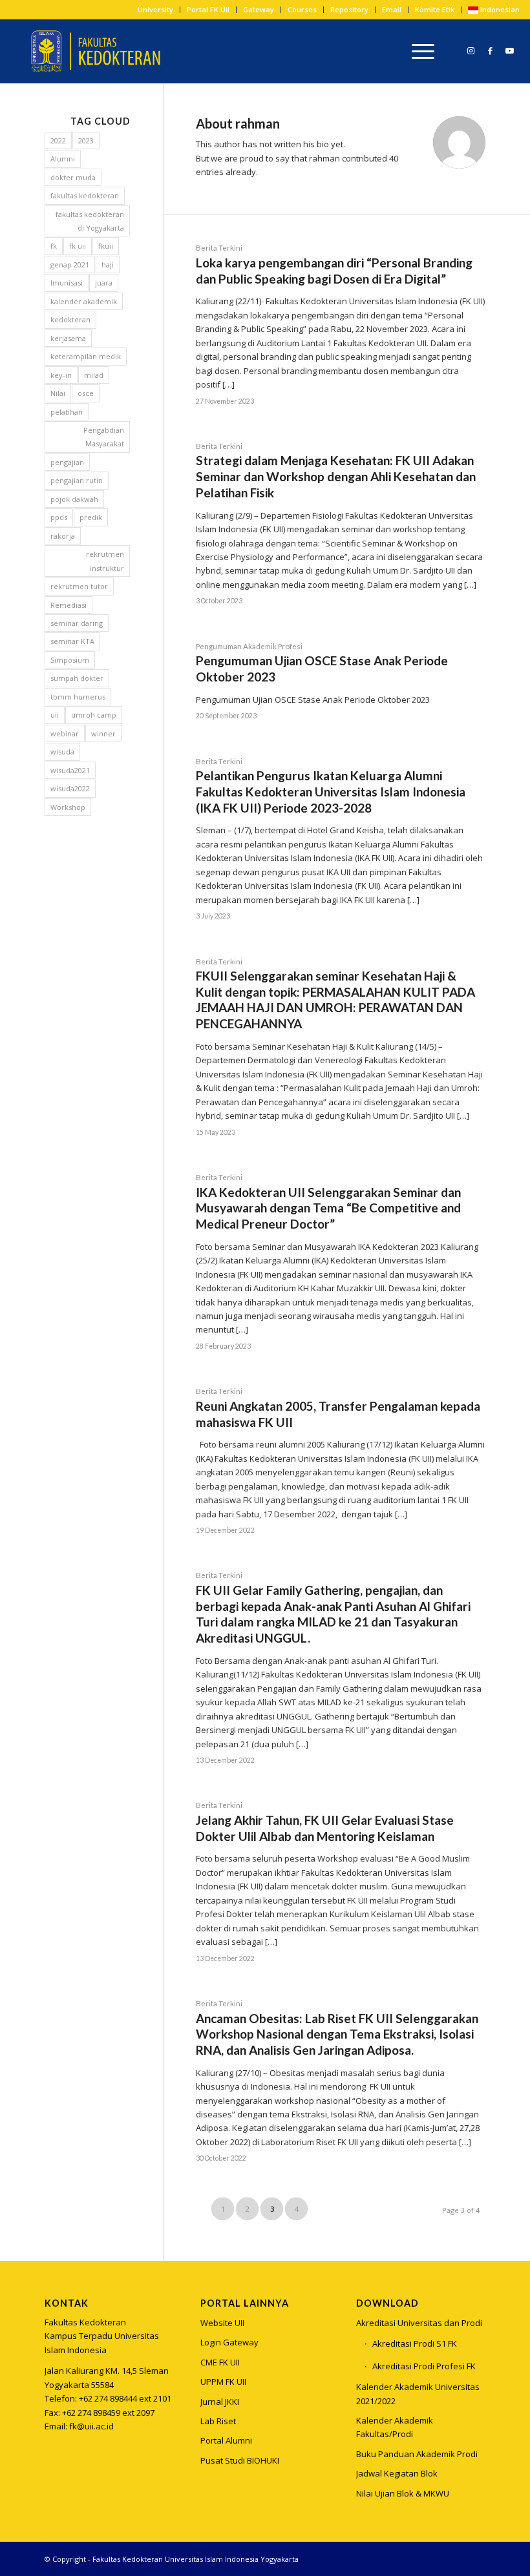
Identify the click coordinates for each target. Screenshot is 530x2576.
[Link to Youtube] (510, 50)
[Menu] (420, 51)
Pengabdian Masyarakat (104, 437)
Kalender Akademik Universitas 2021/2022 (418, 2394)
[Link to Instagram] (471, 50)
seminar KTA (72, 641)
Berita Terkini (219, 247)
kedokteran (70, 319)
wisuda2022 (70, 788)
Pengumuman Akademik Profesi (249, 646)
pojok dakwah (74, 499)
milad (94, 375)
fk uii (78, 246)
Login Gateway (229, 2342)
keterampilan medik (86, 356)
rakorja (63, 536)
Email (392, 9)
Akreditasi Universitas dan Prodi (419, 2323)
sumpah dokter (77, 678)
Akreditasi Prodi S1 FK (415, 2343)
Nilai (58, 393)
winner (103, 733)
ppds (59, 517)
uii (55, 715)
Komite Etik (435, 9)
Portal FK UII (208, 9)
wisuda (62, 752)
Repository (349, 9)
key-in (61, 375)
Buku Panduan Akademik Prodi (417, 2454)
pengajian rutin (77, 480)
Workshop (68, 807)
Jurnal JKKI (220, 2402)
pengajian (67, 462)
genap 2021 (70, 265)
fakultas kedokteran (85, 195)
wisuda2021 (70, 770)
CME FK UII (220, 2362)
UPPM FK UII (223, 2382)
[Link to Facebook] (491, 50)
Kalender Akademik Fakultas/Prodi (395, 2427)
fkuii (106, 246)
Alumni (63, 159)
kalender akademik (84, 301)
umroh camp (94, 715)
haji (108, 265)
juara (104, 283)
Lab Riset (218, 2421)
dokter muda (73, 177)
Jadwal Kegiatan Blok (397, 2473)
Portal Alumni (226, 2440)
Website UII (222, 2323)
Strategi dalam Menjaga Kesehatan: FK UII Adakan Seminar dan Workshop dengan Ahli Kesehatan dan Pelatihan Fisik (336, 476)
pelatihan (67, 412)
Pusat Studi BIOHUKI (240, 2460)
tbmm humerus (78, 697)
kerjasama (68, 338)
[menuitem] (156, 10)
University (155, 9)
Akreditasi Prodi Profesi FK (424, 2366)
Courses (302, 9)
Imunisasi (67, 283)
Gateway (259, 9)
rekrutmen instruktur (105, 561)
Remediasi (69, 605)
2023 (86, 140)
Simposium (70, 660)
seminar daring (77, 623)
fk (54, 246)
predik (91, 517)
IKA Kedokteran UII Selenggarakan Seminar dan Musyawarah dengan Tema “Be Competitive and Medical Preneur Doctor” (328, 1208)
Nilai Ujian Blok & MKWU (403, 2493)
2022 (58, 140)
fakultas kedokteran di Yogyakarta (90, 221)
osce (86, 393)
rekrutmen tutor (79, 586)
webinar (65, 733)
